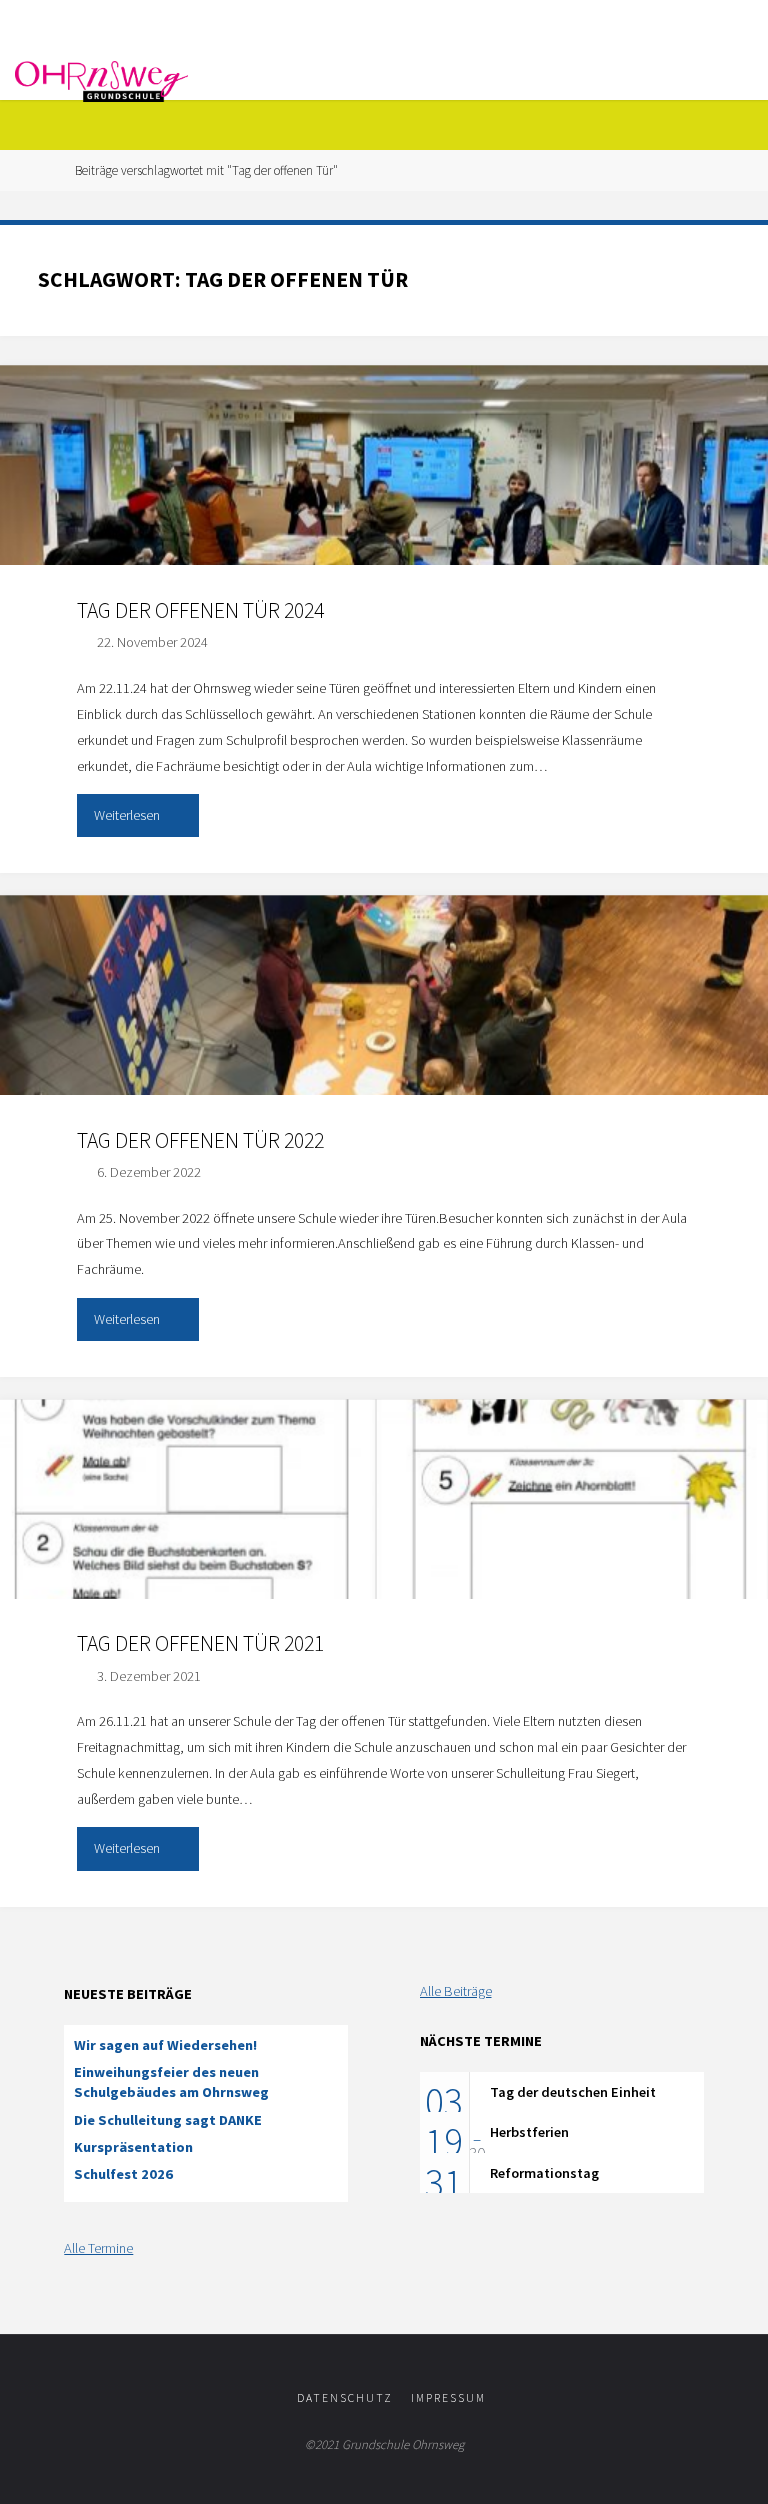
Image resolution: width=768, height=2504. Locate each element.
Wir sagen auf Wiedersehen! (165, 2045)
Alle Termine (98, 2248)
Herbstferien (529, 2132)
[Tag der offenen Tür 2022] (384, 1045)
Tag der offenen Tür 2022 (200, 1140)
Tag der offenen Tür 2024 (200, 610)
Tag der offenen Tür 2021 (200, 1643)
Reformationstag (544, 2173)
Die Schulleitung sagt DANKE (168, 2120)
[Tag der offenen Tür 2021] (384, 1549)
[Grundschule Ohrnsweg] (101, 80)
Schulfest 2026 (123, 2174)
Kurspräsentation (133, 2147)
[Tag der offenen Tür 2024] (384, 515)
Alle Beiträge (456, 1991)
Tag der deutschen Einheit (573, 2092)
